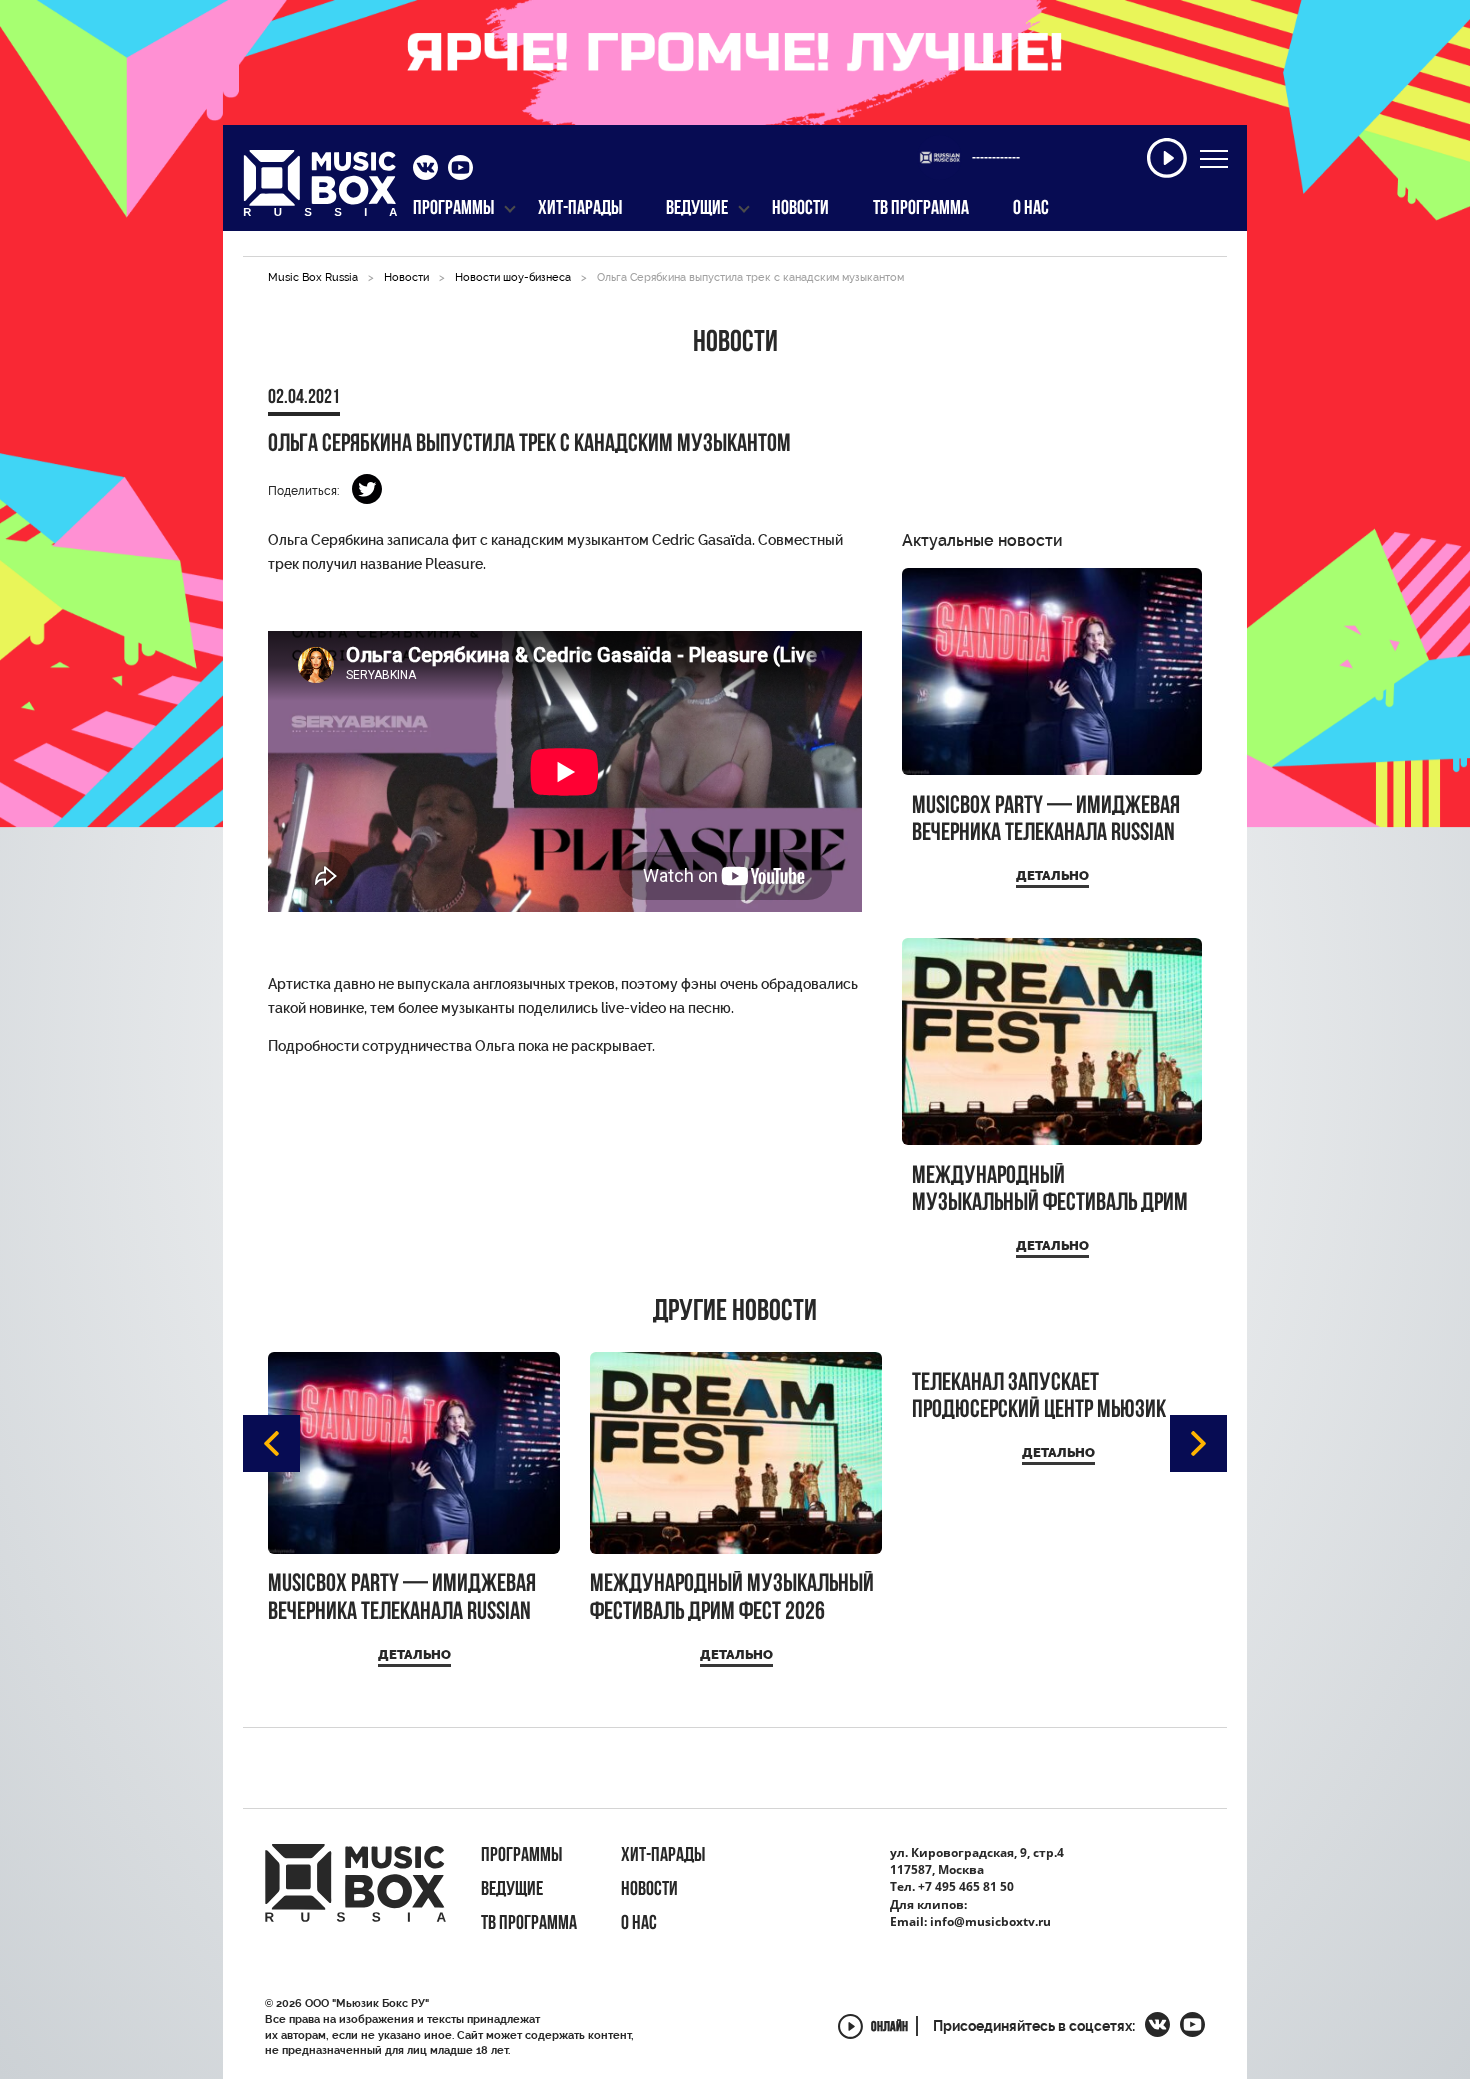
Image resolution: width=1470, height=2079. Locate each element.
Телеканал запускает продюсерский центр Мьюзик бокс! (1039, 1397)
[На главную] (320, 189)
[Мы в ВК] (425, 170)
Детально (1052, 875)
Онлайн (889, 2028)
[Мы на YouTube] (460, 170)
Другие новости (735, 1313)
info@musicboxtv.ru (990, 1921)
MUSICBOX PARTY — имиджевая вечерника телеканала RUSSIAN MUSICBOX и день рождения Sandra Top (1046, 820)
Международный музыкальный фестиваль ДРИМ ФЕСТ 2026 (1050, 1190)
